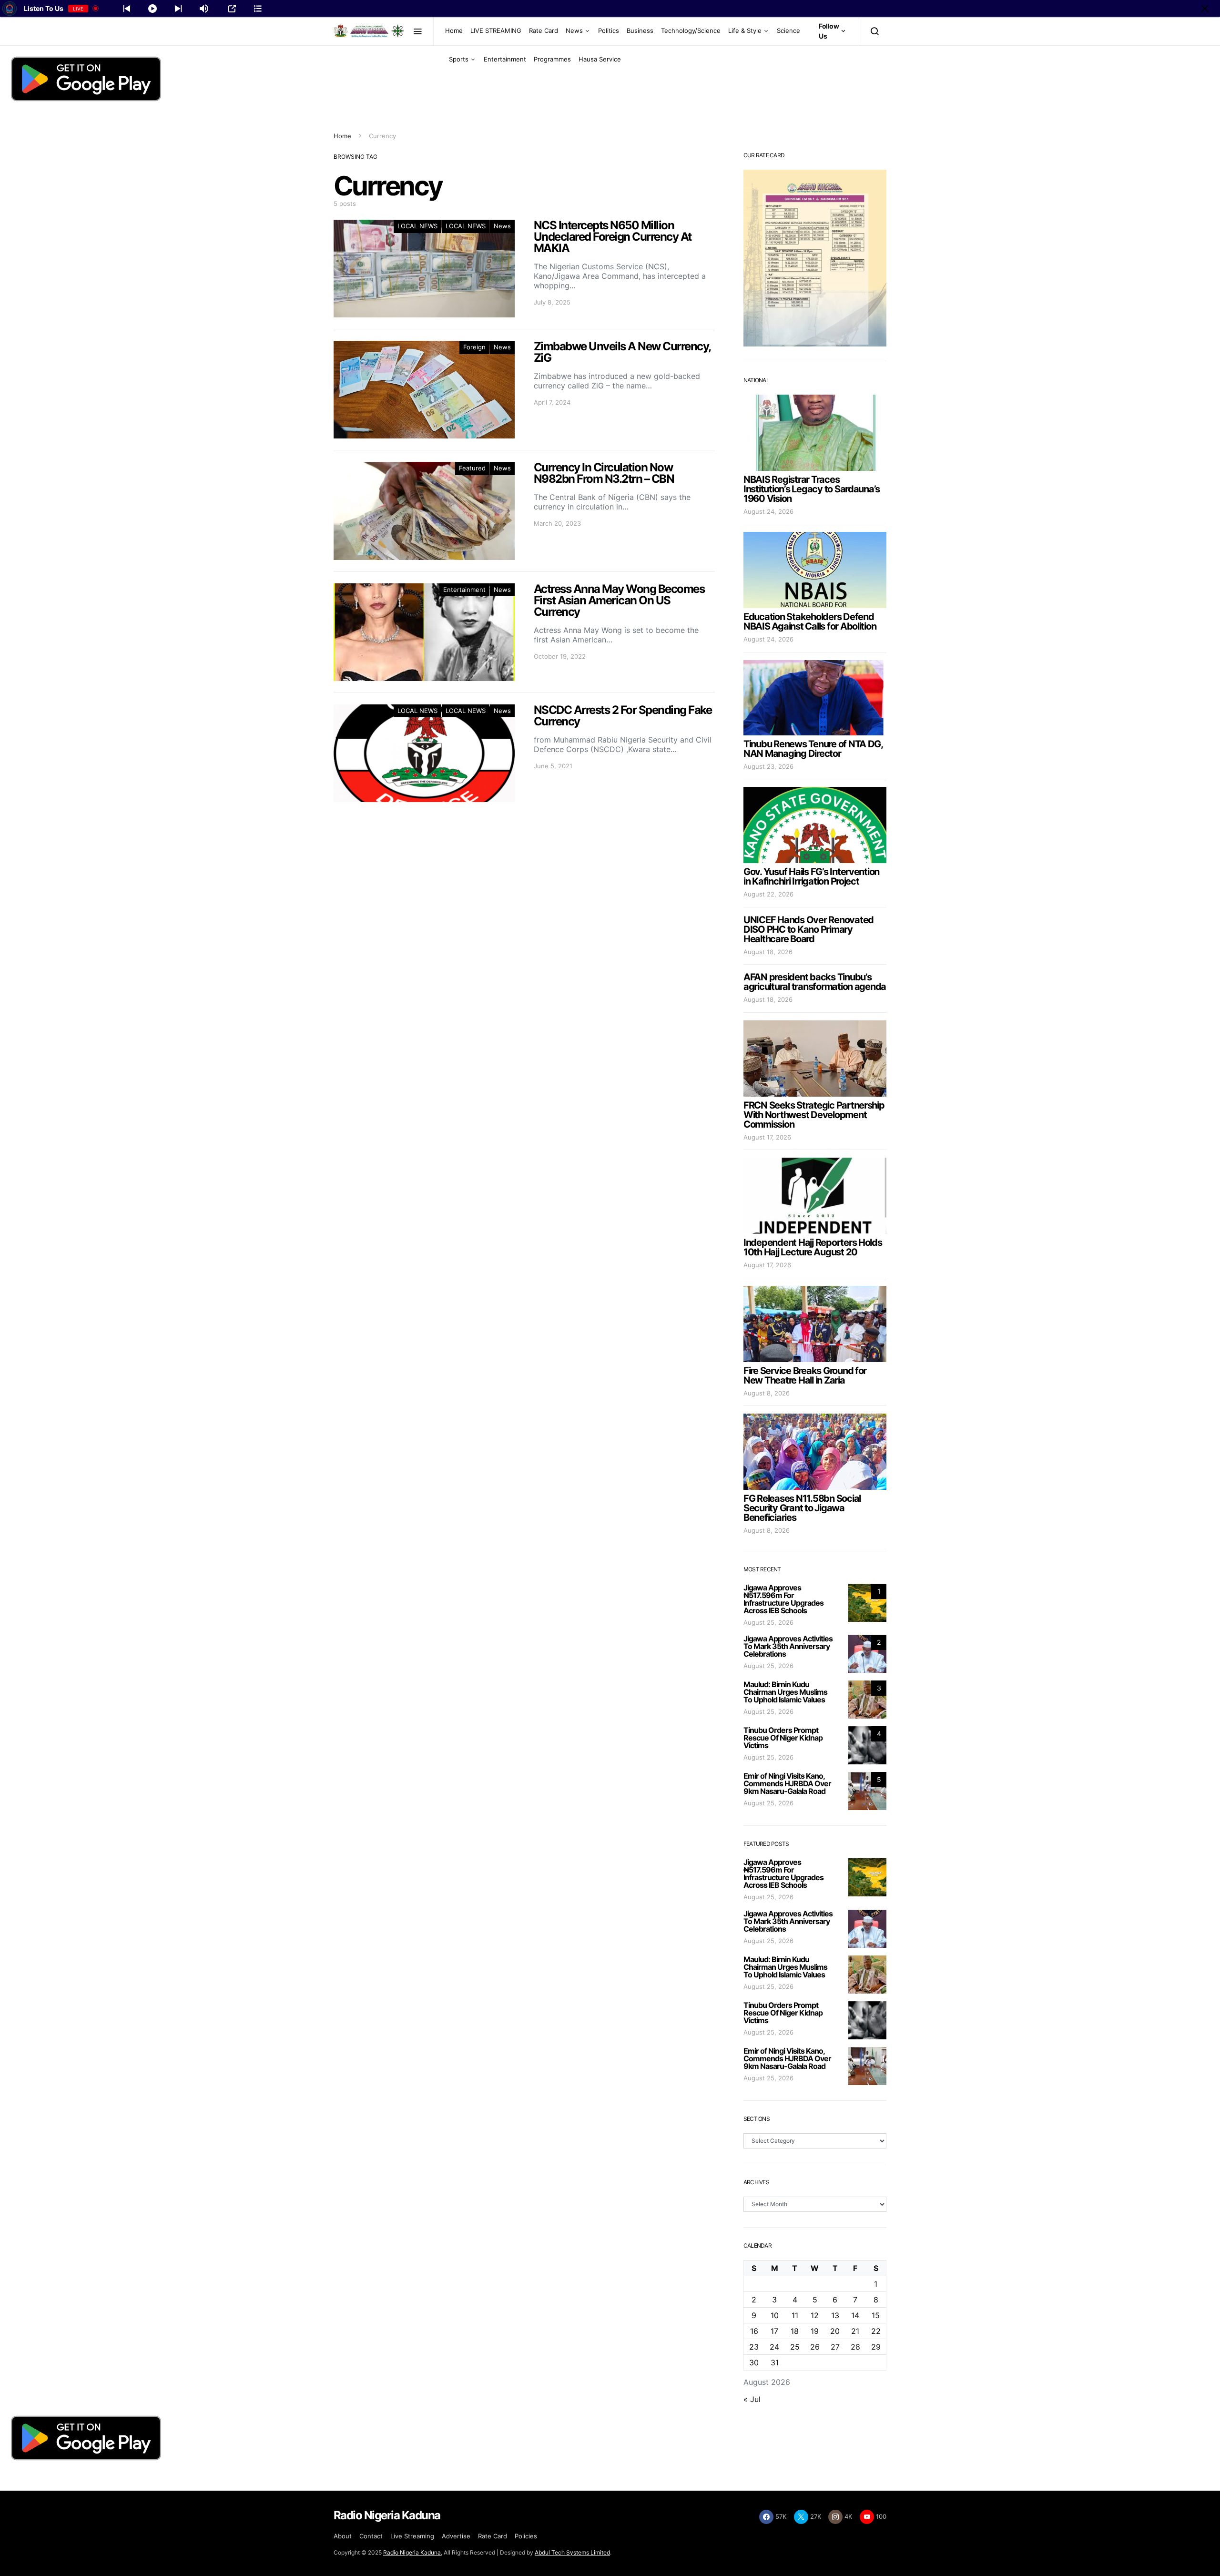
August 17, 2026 (767, 1137)
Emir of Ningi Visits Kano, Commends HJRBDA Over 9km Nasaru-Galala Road (787, 1783)
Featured (472, 468)
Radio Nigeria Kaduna (412, 2552)
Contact (371, 2536)
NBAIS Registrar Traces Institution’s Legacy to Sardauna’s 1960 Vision (812, 489)
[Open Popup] (232, 9)
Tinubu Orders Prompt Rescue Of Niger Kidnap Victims (783, 1738)
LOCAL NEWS (417, 226)
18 (795, 2331)
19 (815, 2331)
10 (775, 2315)
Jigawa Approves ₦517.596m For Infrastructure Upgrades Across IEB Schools (783, 1599)
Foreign (474, 347)
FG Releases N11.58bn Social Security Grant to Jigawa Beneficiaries (802, 1508)
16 (754, 2331)
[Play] (152, 9)
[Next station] (127, 9)
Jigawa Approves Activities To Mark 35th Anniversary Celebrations (788, 1646)
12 (815, 2315)
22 (876, 2331)
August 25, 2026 (768, 1622)
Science (788, 31)
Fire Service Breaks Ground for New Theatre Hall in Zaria (805, 1375)
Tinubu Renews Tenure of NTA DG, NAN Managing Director (813, 749)
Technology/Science (691, 31)
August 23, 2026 (768, 766)
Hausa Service (600, 59)
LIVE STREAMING (496, 31)
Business (640, 31)
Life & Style (745, 31)
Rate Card (544, 31)
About (343, 2536)
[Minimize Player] (1205, 9)
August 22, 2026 (768, 894)
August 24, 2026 (768, 511)
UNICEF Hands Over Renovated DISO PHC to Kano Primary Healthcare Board (808, 929)
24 (774, 2347)
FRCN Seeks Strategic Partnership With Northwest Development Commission (814, 1115)
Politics (609, 31)
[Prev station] (178, 9)
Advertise (456, 2536)
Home (454, 31)
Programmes (552, 59)
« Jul (752, 2399)
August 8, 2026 (767, 1393)
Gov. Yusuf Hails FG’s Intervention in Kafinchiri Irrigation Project (811, 876)
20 (835, 2331)
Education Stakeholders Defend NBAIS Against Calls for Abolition (810, 621)
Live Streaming (412, 2536)
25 (795, 2347)
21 (855, 2331)
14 (855, 2315)
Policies (526, 2536)
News (574, 31)
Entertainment (505, 59)
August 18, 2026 (768, 952)
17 (774, 2331)
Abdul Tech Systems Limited (572, 2552)
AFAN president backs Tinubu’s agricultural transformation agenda (815, 982)
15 (876, 2315)
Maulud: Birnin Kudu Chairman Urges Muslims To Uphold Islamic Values (785, 1692)
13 (835, 2315)
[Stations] (258, 9)
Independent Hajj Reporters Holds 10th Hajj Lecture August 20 (813, 1247)
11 (795, 2315)
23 (754, 2347)
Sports (459, 59)
